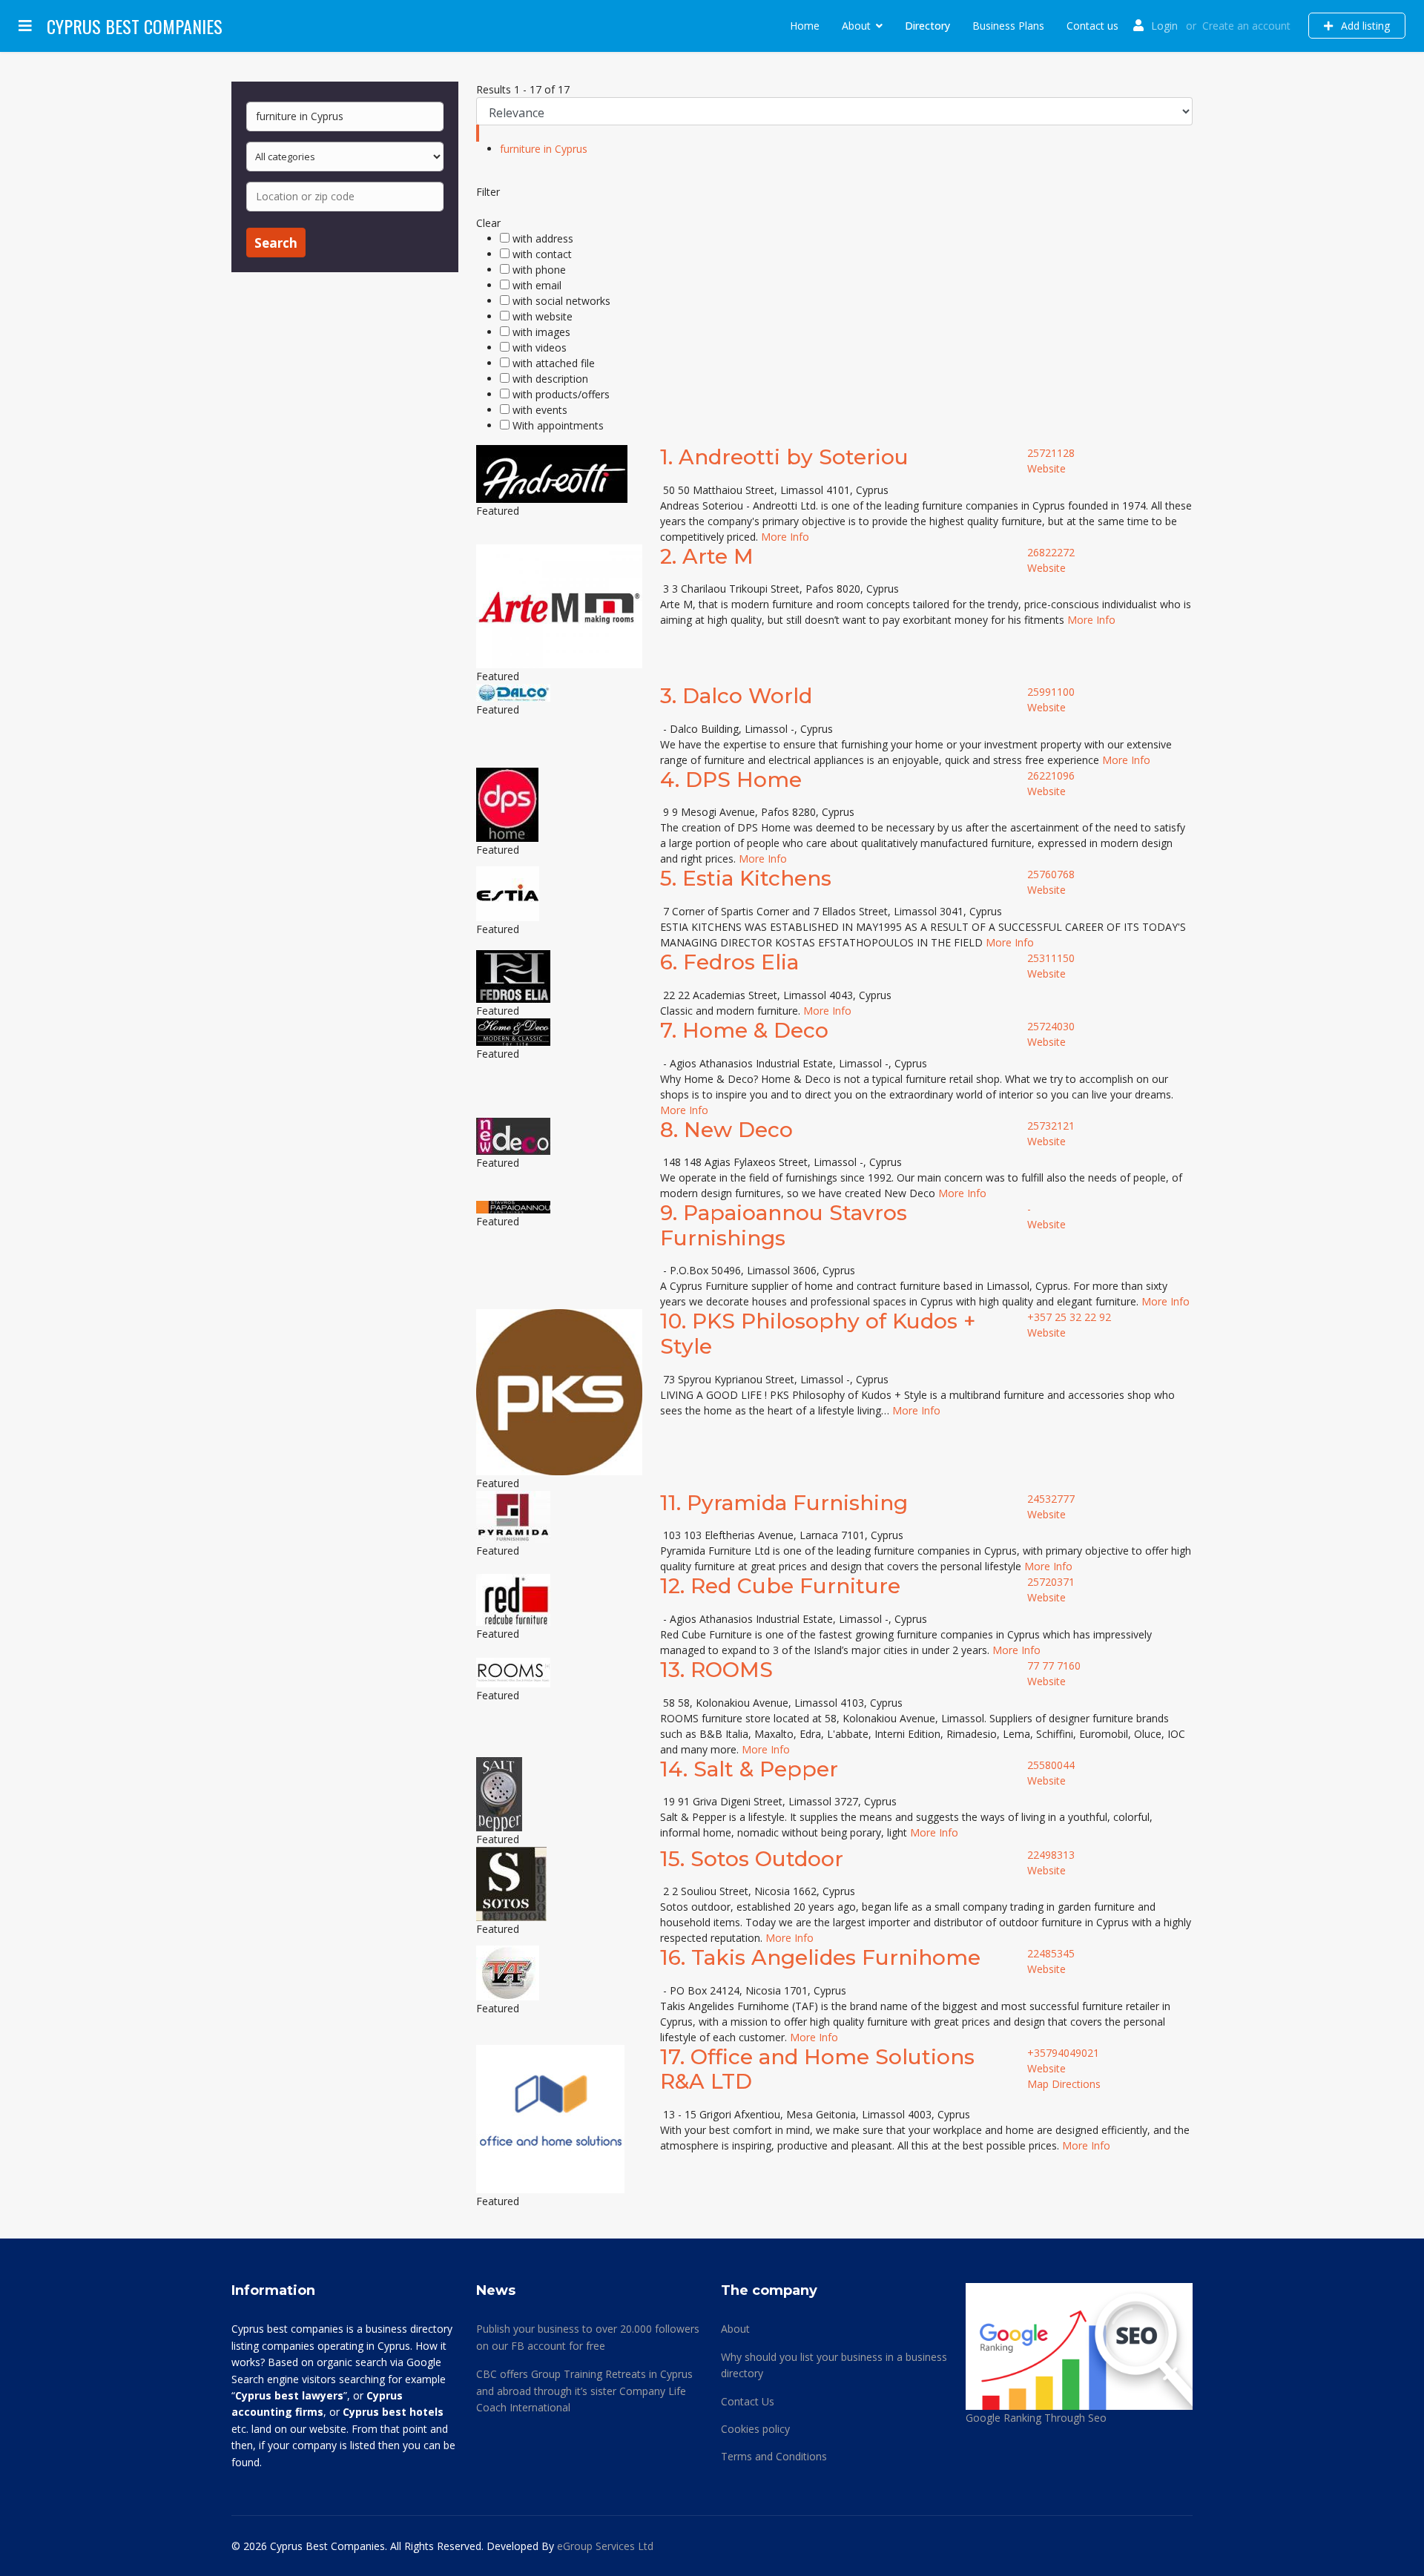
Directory (927, 26)
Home (805, 26)
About (856, 26)
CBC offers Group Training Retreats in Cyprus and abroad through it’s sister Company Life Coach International (584, 2391)
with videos (540, 347)
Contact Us (748, 2401)
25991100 (1051, 692)
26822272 (1051, 552)
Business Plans (1008, 26)
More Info (785, 537)
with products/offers (561, 394)
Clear (488, 223)
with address (543, 238)
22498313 (1051, 1855)
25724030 (1051, 1026)
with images (541, 332)
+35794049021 (1063, 2053)
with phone (539, 270)
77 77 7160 (1054, 1666)
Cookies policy (755, 2429)
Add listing (1364, 26)
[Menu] (25, 26)
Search (276, 243)
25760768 (1051, 874)
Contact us (1092, 26)
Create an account (1246, 26)
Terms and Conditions (774, 2456)
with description (550, 379)
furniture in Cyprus (544, 149)
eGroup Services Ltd (605, 2546)
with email (537, 285)
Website (1046, 468)
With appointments (558, 425)
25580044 (1051, 1765)
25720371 (1051, 1582)
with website (543, 316)
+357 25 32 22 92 (1069, 1317)
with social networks (561, 301)
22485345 (1051, 1953)
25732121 (1051, 1126)
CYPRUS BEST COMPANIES (135, 26)
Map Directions (1064, 2084)
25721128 (1051, 453)
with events (540, 410)
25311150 (1051, 958)
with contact (542, 254)
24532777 (1051, 1499)
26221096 (1051, 775)
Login (1164, 26)
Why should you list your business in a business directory (834, 2365)
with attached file (554, 363)
